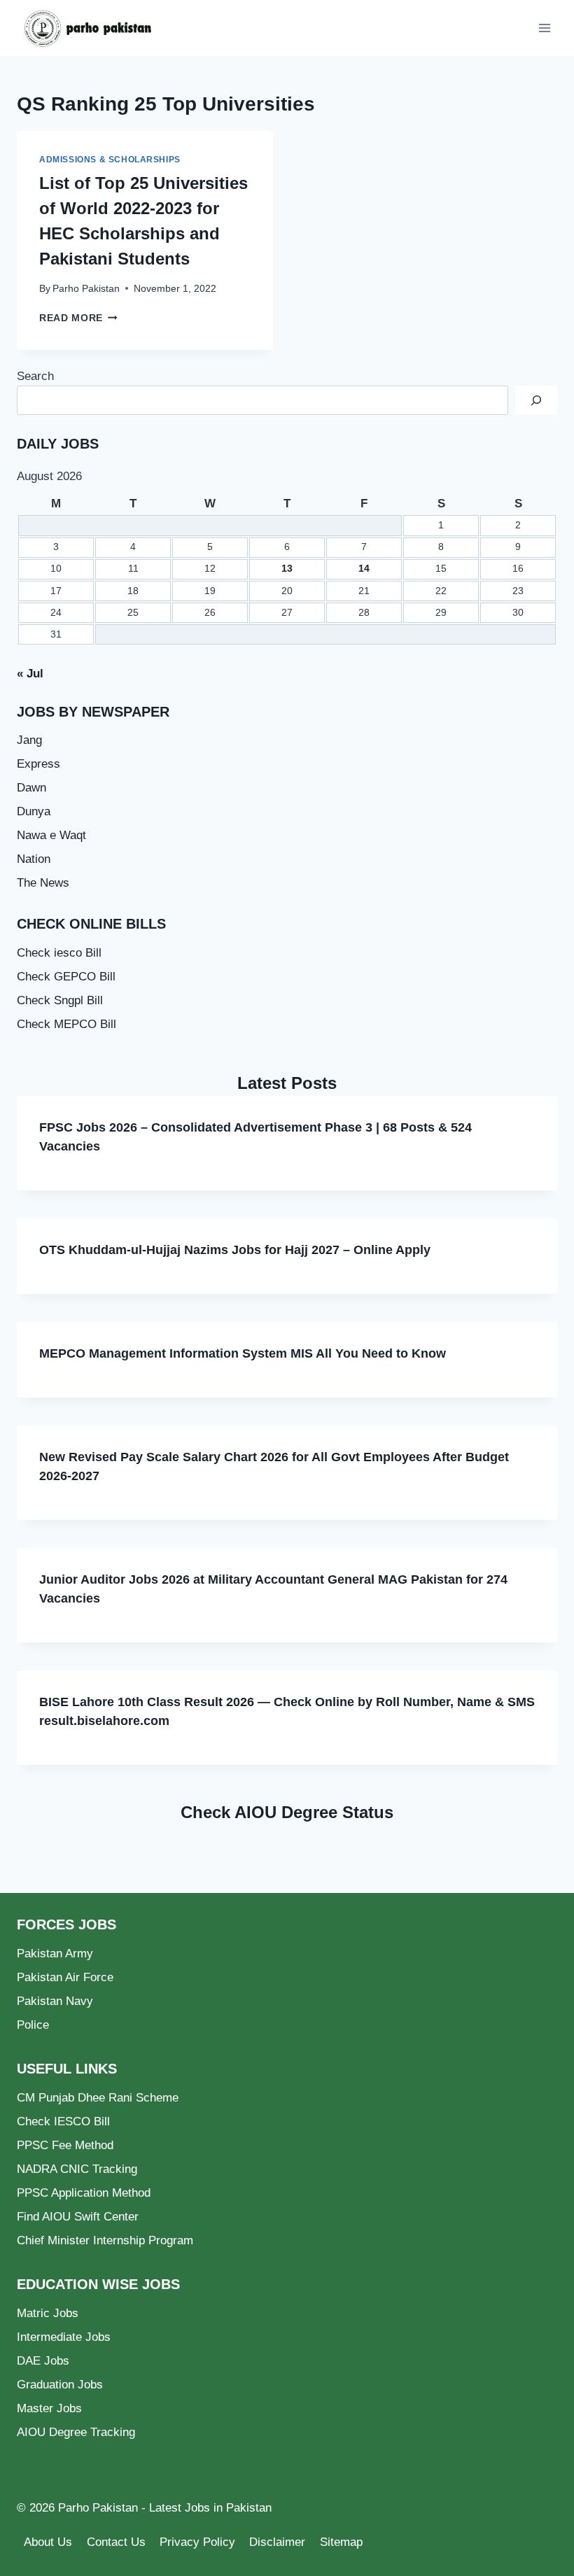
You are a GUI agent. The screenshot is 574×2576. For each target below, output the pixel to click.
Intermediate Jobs (64, 2337)
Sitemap (341, 2542)
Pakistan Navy (55, 2001)
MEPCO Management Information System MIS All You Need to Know (243, 1353)
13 (287, 569)
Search (35, 376)
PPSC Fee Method (65, 2145)
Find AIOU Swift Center (78, 2217)
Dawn (31, 788)
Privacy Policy (197, 2542)
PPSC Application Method (84, 2193)
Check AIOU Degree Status (287, 1812)
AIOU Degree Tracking (76, 2432)
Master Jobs (49, 2408)
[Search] (536, 401)
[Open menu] (544, 28)
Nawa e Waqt (51, 835)
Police (33, 2025)
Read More (78, 318)
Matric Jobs (48, 2313)
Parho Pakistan (86, 289)
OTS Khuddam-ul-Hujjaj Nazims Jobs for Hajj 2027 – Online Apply (235, 1250)
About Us (48, 2542)
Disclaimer (277, 2542)
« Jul (30, 674)
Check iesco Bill (59, 953)
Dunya (34, 811)
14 (364, 569)
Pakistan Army (55, 1954)
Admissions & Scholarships (110, 160)
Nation (34, 859)
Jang (29, 740)
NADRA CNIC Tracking (77, 2169)
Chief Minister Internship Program (105, 2240)
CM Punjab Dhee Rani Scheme (98, 2098)
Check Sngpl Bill (60, 1000)
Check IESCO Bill (63, 2121)
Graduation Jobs (60, 2385)
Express (38, 764)
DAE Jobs (43, 2361)
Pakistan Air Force (65, 1977)
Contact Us (116, 2542)
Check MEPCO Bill (66, 1024)
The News (43, 883)
